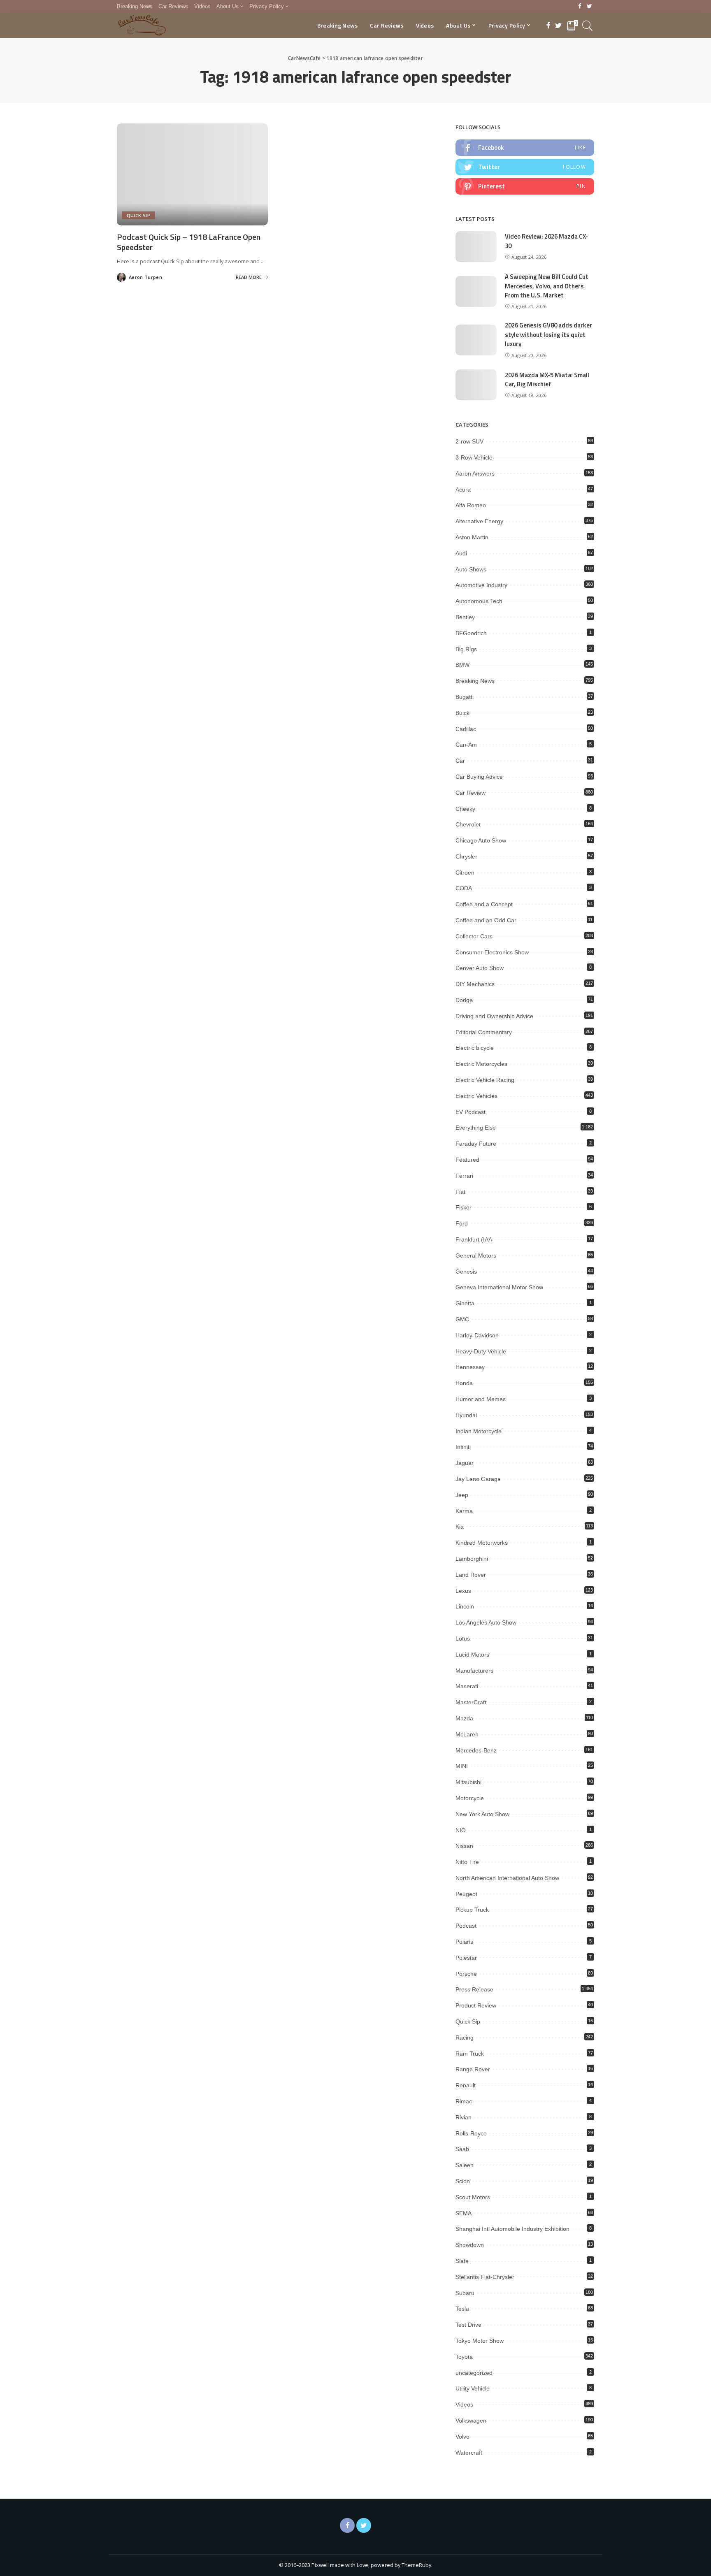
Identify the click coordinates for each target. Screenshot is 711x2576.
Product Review (476, 2005)
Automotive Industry (481, 585)
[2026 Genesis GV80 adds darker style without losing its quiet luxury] (476, 340)
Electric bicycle (475, 1048)
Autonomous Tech (479, 601)
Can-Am (466, 745)
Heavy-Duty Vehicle (481, 1351)
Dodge (464, 1000)
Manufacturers (474, 1671)
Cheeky (465, 809)
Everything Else (476, 1128)
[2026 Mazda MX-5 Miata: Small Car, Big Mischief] (476, 385)
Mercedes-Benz (476, 1750)
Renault (466, 2085)
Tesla (462, 2309)
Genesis (466, 1272)
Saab (462, 2149)
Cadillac (466, 729)
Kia (460, 1527)
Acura (463, 490)
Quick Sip (138, 215)
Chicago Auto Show (481, 840)
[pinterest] (525, 186)
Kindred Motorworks (482, 1543)
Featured (467, 1160)
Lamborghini (472, 1559)
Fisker (464, 1207)
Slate (462, 2261)
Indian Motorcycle (479, 1431)
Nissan (464, 1846)
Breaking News (475, 681)
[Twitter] (589, 7)
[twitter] (525, 167)
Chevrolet (468, 824)
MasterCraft (471, 1702)
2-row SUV (469, 441)
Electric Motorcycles (481, 1064)
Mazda (464, 1718)
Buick (462, 713)
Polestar (466, 1958)
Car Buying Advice (479, 777)
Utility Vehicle (473, 2388)
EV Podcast (471, 1112)
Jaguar (465, 1463)
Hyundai (466, 1415)
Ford (462, 1223)
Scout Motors (473, 2197)
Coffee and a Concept (484, 904)
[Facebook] (580, 7)
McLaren (467, 1734)
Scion (463, 2181)
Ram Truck (470, 2054)
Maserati (467, 1686)
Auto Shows (471, 569)
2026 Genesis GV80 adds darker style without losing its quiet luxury (548, 334)
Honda (464, 1383)
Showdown (470, 2245)
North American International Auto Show (507, 1878)
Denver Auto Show (480, 968)
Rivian (464, 2117)
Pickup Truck (472, 1910)
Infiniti (463, 1447)
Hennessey (470, 1367)
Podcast (466, 1926)
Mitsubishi (468, 1782)
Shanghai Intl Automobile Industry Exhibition (512, 2229)
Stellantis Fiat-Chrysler (485, 2277)
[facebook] (525, 148)
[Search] (588, 26)
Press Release (474, 1989)
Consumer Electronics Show (492, 952)
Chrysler (466, 856)
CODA (464, 888)
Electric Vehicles (476, 1096)
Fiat (460, 1192)
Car (460, 761)
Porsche (466, 1974)
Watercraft (469, 2453)
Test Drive (468, 2325)
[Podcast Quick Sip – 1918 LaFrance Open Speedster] (192, 174)
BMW (462, 665)
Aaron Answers (475, 473)
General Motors (476, 1256)
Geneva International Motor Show (499, 1287)
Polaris (464, 1942)
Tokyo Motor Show (480, 2341)
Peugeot (466, 1894)
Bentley (465, 617)
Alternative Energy (479, 521)
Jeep (462, 1495)
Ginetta (465, 1303)
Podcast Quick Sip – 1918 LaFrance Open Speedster (189, 242)
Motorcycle (470, 1798)
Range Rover (473, 2069)
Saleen (465, 2165)
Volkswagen (471, 2421)
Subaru (465, 2293)
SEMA (464, 2213)
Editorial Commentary (484, 1032)
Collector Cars (474, 936)
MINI (462, 1766)
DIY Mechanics (475, 984)
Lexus (463, 1591)
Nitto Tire (467, 1862)
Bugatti (465, 697)
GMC (462, 1319)
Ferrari (464, 1176)
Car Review (471, 793)
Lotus (463, 1638)
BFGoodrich (471, 633)
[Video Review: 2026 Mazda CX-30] (476, 247)
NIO (461, 1830)
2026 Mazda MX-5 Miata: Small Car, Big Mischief (547, 380)
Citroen (465, 873)
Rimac (464, 2101)
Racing (465, 2038)
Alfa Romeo (471, 505)
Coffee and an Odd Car (486, 920)
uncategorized (474, 2373)
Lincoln (465, 1606)
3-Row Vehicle (474, 457)
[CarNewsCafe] (142, 26)
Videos (464, 2404)
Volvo (462, 2437)
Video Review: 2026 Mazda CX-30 (546, 241)
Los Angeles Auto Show (486, 1622)
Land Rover (471, 1575)
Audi (461, 553)
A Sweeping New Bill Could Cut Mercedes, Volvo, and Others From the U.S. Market (547, 286)
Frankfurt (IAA (474, 1239)
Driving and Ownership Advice (494, 1016)
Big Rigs (466, 649)
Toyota (464, 2357)
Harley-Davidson (477, 1335)
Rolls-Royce (471, 2133)
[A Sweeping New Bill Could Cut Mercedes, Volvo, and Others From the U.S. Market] (476, 291)
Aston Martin (472, 537)
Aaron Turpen (145, 277)
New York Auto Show (482, 1814)
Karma (464, 1511)
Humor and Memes (481, 1399)
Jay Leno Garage (478, 1479)
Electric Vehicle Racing (485, 1080)
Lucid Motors (472, 1655)
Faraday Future (476, 1144)
